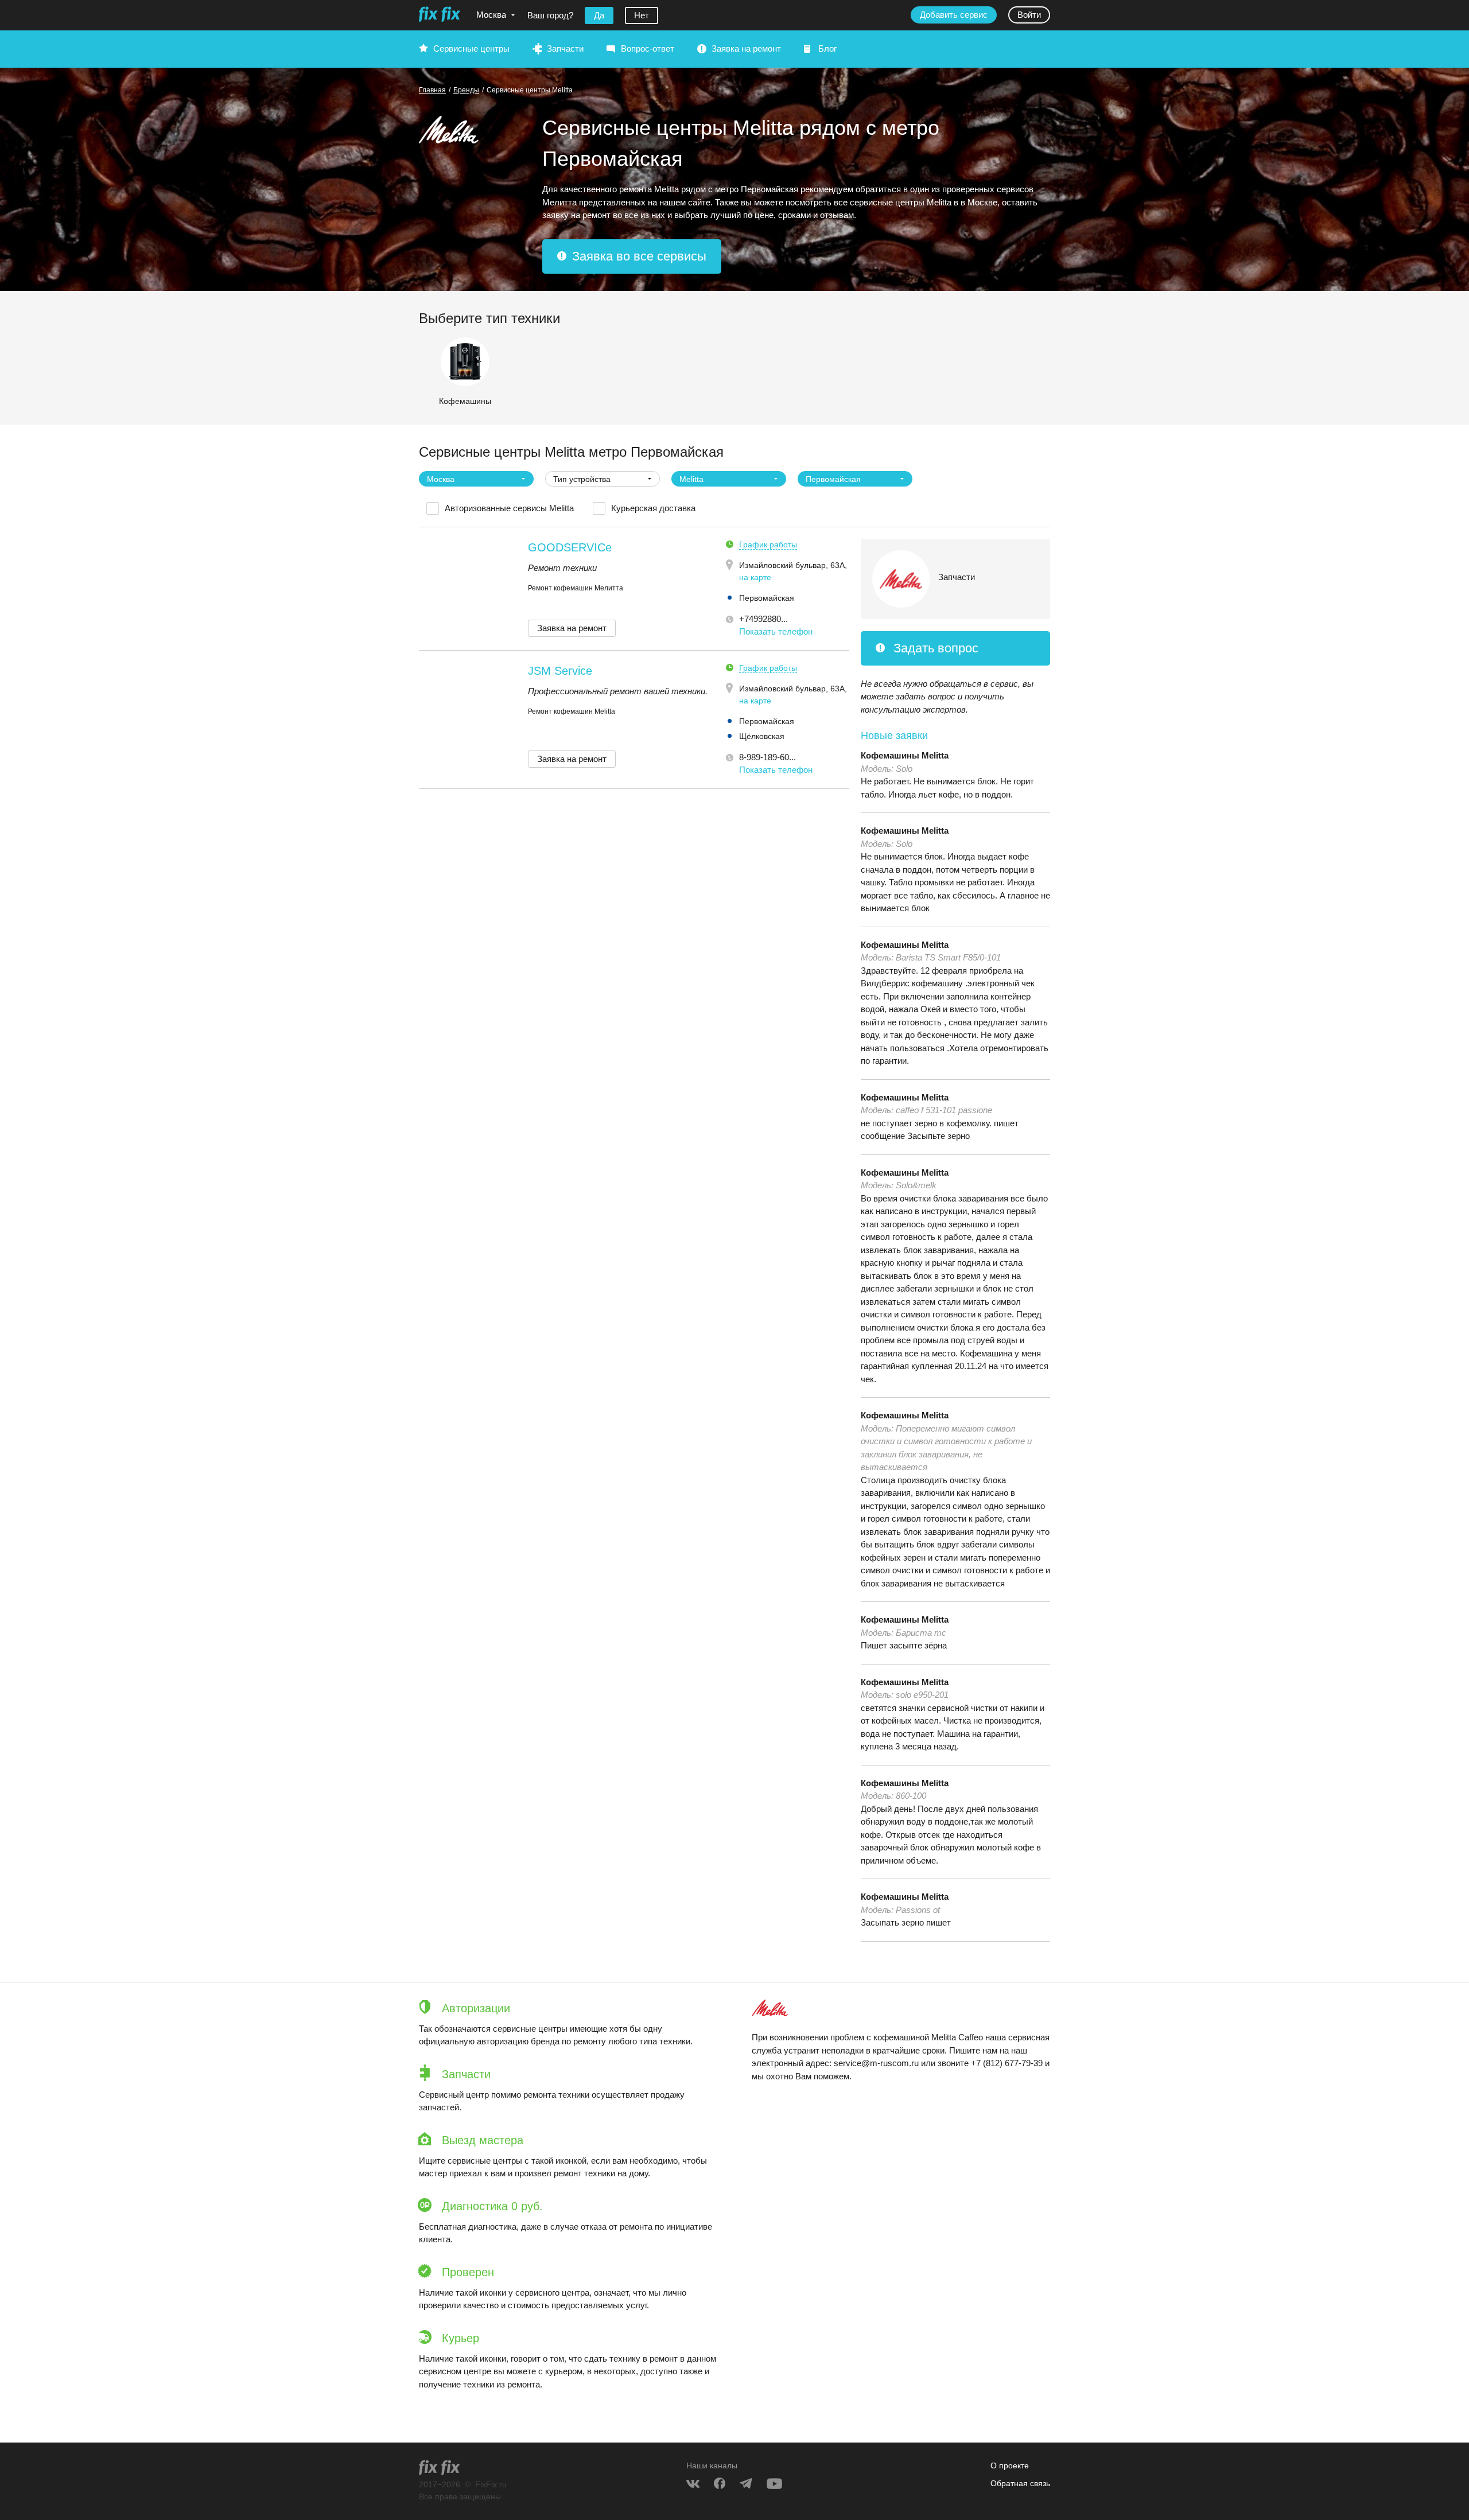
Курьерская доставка (653, 508)
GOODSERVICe (570, 547)
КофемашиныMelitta (905, 755)
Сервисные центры (471, 48)
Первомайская (767, 598)
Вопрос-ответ (648, 48)
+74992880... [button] (763, 619)
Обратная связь (1020, 2483)
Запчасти (565, 48)
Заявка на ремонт (746, 48)
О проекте (1010, 2465)
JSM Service (560, 671)
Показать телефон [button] (776, 631)
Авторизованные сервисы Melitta (509, 508)
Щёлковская (762, 736)
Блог (827, 48)
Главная (432, 90)
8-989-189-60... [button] (767, 757)
